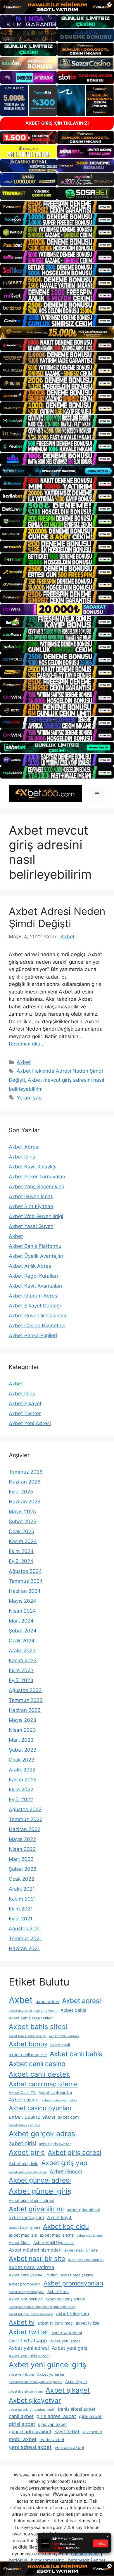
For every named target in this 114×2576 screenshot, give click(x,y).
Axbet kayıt (59, 2218)
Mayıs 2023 (23, 1720)
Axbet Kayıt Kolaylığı (33, 1167)
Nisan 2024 (22, 1611)
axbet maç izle (23, 2235)
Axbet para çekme (77, 2275)
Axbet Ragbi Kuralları (33, 1276)
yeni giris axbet (69, 2447)
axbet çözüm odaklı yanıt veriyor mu (36, 2382)
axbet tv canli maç (55, 2323)
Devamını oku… (27, 1044)
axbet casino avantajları (59, 2100)
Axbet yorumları (51, 2374)
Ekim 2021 (21, 1909)
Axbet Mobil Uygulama (53, 2243)
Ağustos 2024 (25, 1571)
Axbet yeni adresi (29, 2348)
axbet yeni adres (65, 2341)
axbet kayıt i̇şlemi (24, 2227)
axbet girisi (22, 2143)
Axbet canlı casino (37, 2064)
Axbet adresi (81, 2001)
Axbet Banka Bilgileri (33, 1335)
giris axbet (90, 2416)
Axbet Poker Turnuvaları (37, 1177)
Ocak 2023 (22, 1760)
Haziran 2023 (25, 1710)
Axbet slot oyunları (26, 2299)
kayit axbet (67, 2431)
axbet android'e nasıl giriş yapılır (33, 2011)
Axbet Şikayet (25, 1403)
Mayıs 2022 (22, 1839)
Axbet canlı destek (39, 2074)
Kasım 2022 (23, 1780)
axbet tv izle (88, 2323)
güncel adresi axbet (30, 2432)
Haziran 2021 (24, 1948)
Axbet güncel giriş (40, 2191)
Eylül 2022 (21, 1799)
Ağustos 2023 (25, 1690)
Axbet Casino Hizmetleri (37, 1326)
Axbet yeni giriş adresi (29, 2356)
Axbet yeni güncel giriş (47, 2365)
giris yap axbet (52, 2424)
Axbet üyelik (76, 2382)
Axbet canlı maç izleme (43, 2084)
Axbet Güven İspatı (31, 1196)
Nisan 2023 (22, 1730)
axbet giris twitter (55, 2144)
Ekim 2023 (21, 1670)
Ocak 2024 (22, 1641)
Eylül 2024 (21, 1561)
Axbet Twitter (25, 1413)
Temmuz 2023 (26, 1700)
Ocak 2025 (21, 1531)
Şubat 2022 (23, 1869)
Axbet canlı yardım (55, 2093)
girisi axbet (22, 2424)
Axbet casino (24, 2100)
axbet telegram (73, 2314)
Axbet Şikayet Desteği (35, 1306)
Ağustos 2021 (25, 1929)
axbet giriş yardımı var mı (28, 2172)
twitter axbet (52, 2439)
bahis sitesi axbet (77, 2409)
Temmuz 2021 (25, 1938)
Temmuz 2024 (26, 1581)
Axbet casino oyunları (40, 2108)
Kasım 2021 (22, 1899)
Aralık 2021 (22, 1889)
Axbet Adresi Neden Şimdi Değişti (57, 917)
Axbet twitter (29, 2332)
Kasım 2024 (23, 1541)
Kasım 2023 (23, 1660)
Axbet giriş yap (64, 2163)
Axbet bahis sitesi (38, 2027)
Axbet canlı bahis (76, 2054)
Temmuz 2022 (26, 1819)
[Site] (57, 207)
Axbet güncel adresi (40, 2180)
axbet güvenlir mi (83, 2210)
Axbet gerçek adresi (43, 2134)
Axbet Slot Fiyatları (31, 1206)
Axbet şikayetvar (35, 2400)
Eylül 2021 (21, 1919)
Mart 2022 (21, 1859)
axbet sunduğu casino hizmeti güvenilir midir (42, 2307)
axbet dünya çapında (24, 2125)
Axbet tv (22, 2322)
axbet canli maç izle (28, 2055)
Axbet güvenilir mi (36, 2209)
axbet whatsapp (28, 2340)
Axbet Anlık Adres (30, 1266)
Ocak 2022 (21, 1879)
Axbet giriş (27, 2152)
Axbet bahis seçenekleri (31, 2018)
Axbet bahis (73, 2010)
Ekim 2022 (21, 1790)
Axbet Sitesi (58, 2292)
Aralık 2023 (22, 1651)
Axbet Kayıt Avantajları (35, 1286)
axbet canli (60, 2045)
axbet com (68, 2117)
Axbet (24, 1062)
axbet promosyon (25, 2284)
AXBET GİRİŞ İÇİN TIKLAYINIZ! (57, 123)
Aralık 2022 (22, 1770)
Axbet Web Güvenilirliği (36, 1216)
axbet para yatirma (32, 2267)
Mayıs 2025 (22, 1512)
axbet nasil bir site (81, 2250)
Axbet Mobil (20, 2243)
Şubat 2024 (23, 1631)
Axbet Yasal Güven (31, 1226)
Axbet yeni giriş (70, 2348)
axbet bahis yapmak (64, 2036)
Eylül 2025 (21, 1492)
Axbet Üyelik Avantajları (37, 1256)
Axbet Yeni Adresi (30, 1423)
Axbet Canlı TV (22, 2093)
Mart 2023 (21, 1740)
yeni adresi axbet (30, 2447)
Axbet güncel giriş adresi (31, 2201)
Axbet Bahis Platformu (35, 1246)
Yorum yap (29, 1098)
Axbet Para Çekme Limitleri (33, 2275)
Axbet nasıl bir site (37, 2258)
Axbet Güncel (66, 2171)
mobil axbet (23, 2439)
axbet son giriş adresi (65, 2299)
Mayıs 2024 (23, 1601)
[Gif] (57, 333)
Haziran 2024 (25, 1591)
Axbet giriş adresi (74, 2153)
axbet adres (47, 2001)
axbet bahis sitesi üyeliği (27, 2036)
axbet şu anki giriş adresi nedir (32, 2410)
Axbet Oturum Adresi (34, 1296)
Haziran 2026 (25, 1482)
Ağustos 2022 (25, 1809)
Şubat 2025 (23, 1521)
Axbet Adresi (24, 1147)
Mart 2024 (21, 1621)
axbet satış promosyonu (27, 2292)
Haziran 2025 (25, 1502)
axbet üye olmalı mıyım (26, 2392)
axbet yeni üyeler (21, 2375)
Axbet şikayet (68, 2390)
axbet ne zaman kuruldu (86, 2260)
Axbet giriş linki (24, 2164)
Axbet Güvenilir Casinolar (38, 1316)
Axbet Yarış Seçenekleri (37, 1187)
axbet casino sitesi (32, 2117)
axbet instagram (26, 2218)
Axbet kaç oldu (66, 2226)
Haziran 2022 (25, 1829)
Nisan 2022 (22, 1849)
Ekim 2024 (21, 1551)
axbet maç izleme (57, 2235)
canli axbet (21, 2416)
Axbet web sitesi (67, 2333)
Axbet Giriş (22, 1157)
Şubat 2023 (23, 1750)
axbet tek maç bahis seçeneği (31, 2314)
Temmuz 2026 (26, 1472)
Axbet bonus (28, 2044)
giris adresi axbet (56, 2416)
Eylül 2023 (21, 1680)
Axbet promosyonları (73, 2283)
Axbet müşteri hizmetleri (35, 2250)
